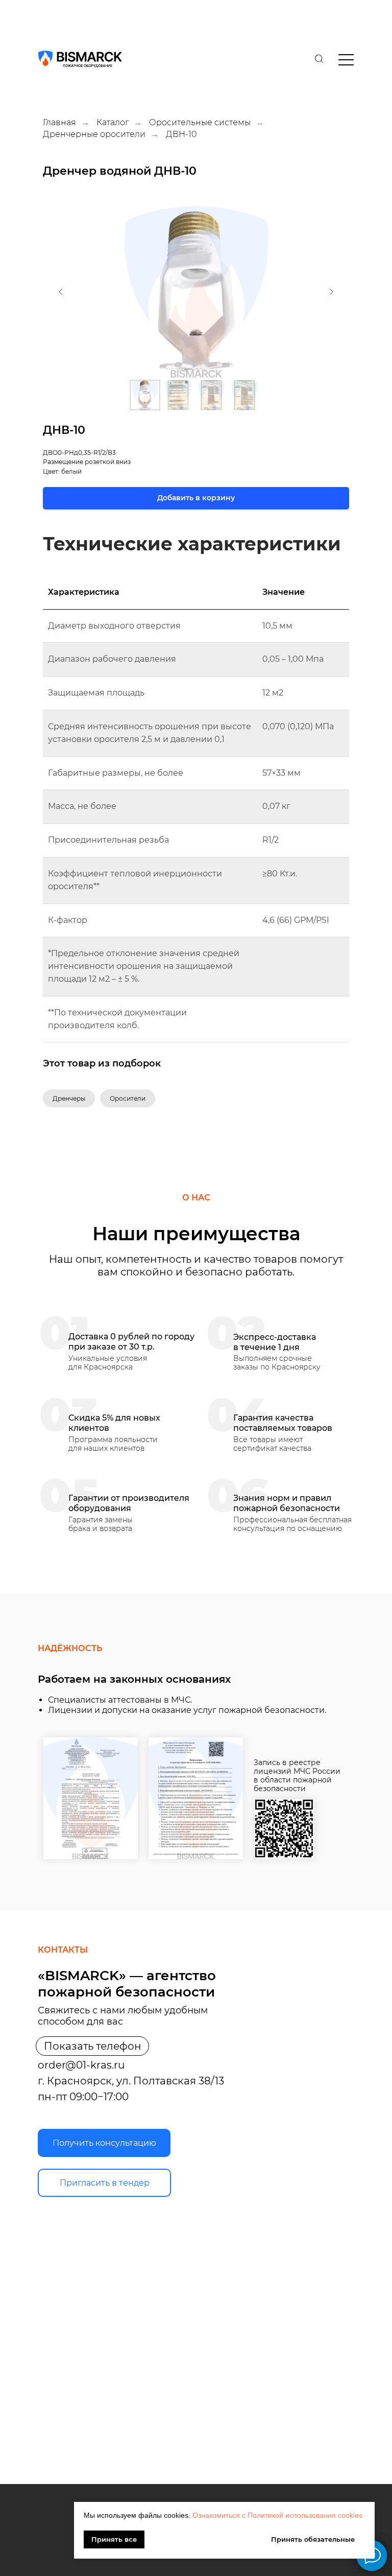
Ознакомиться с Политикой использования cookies (277, 2515)
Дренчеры (69, 1098)
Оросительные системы (200, 122)
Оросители (128, 1098)
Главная (59, 122)
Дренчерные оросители (94, 134)
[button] (104, 2143)
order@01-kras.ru (81, 2065)
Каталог (113, 122)
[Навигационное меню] (17, 15)
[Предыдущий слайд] (61, 292)
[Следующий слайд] (331, 292)
